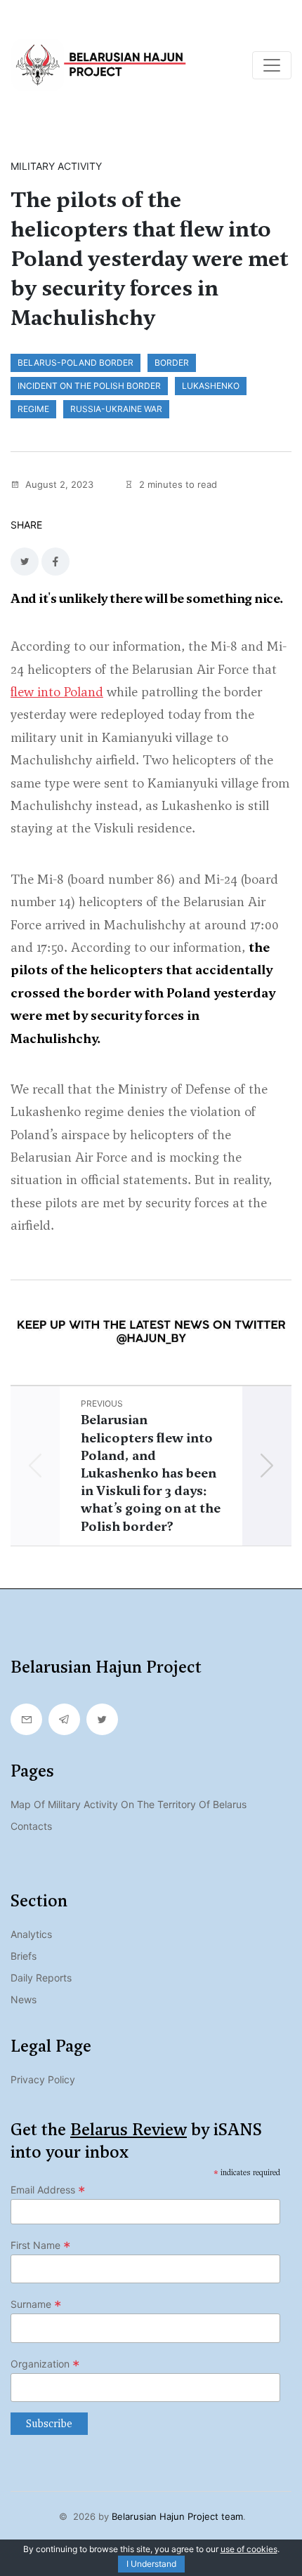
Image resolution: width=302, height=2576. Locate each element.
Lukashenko (211, 386)
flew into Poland (57, 692)
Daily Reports (41, 1978)
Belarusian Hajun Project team (177, 2516)
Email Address (48, 2190)
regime (33, 409)
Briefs (24, 1956)
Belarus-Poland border (75, 363)
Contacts (31, 1826)
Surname (36, 2304)
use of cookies (249, 2549)
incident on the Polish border (89, 386)
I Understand (151, 2564)
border (172, 363)
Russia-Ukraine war (116, 409)
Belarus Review (129, 2130)
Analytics (31, 1934)
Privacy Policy (43, 2079)
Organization (45, 2364)
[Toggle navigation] (272, 65)
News (24, 1999)
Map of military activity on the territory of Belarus (129, 1804)
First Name (41, 2245)
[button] (267, 1466)
